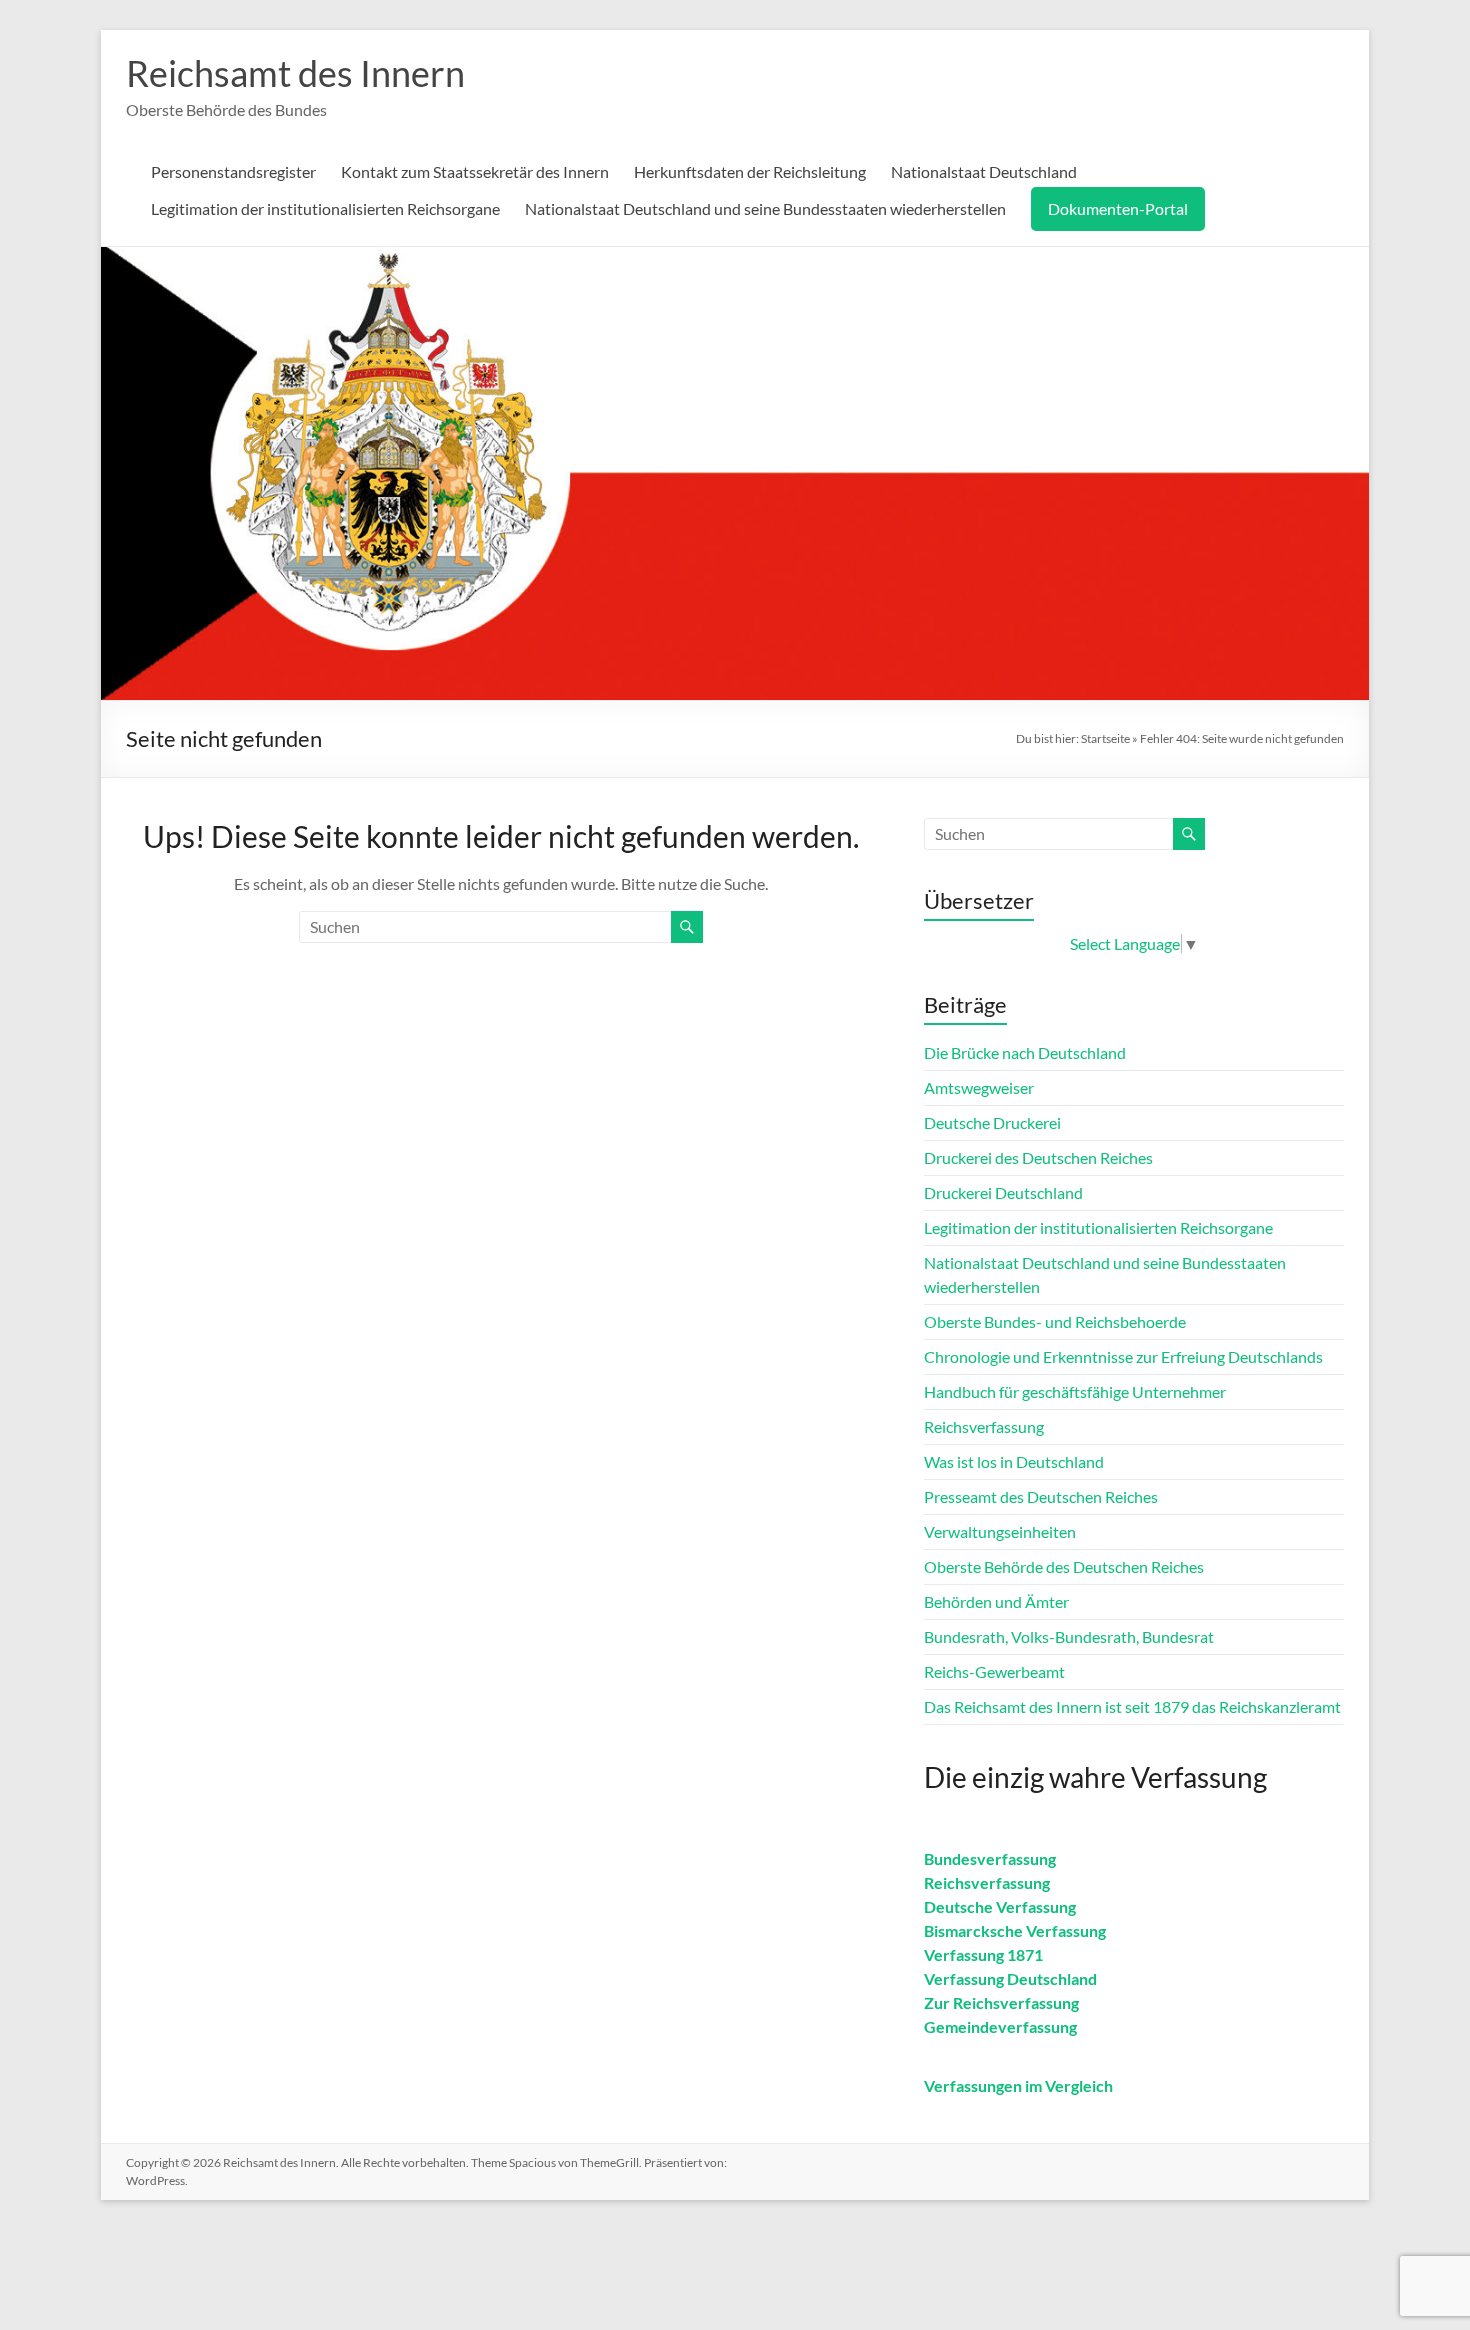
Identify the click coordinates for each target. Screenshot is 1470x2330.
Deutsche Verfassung (1000, 1906)
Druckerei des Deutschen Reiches (1038, 1157)
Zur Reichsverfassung (1001, 2002)
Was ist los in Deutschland (1014, 1461)
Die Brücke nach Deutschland (1025, 1052)
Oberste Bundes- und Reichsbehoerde (1055, 1321)
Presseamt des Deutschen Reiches (1041, 1496)
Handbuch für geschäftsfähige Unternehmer (1075, 1391)
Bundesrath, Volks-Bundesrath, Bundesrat (1069, 1636)
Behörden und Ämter (996, 1601)
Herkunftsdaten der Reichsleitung (750, 171)
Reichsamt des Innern (295, 73)
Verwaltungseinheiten (1000, 1531)
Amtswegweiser (979, 1087)
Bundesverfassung (990, 1858)
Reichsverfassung (984, 1426)
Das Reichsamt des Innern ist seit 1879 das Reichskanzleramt (1132, 1706)
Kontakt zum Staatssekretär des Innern (475, 171)
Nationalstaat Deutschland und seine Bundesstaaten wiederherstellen (765, 208)
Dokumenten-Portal (1118, 208)
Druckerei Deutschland (1003, 1192)
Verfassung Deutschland (1010, 1978)
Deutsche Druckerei (992, 1122)
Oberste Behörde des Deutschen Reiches (1064, 1566)
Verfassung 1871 (983, 1954)
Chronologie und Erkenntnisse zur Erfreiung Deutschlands (1123, 1356)
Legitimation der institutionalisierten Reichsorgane (325, 208)
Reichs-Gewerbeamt (994, 1671)
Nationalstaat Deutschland (984, 171)
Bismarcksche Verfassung (1015, 1930)
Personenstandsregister (233, 171)
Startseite (1105, 738)
